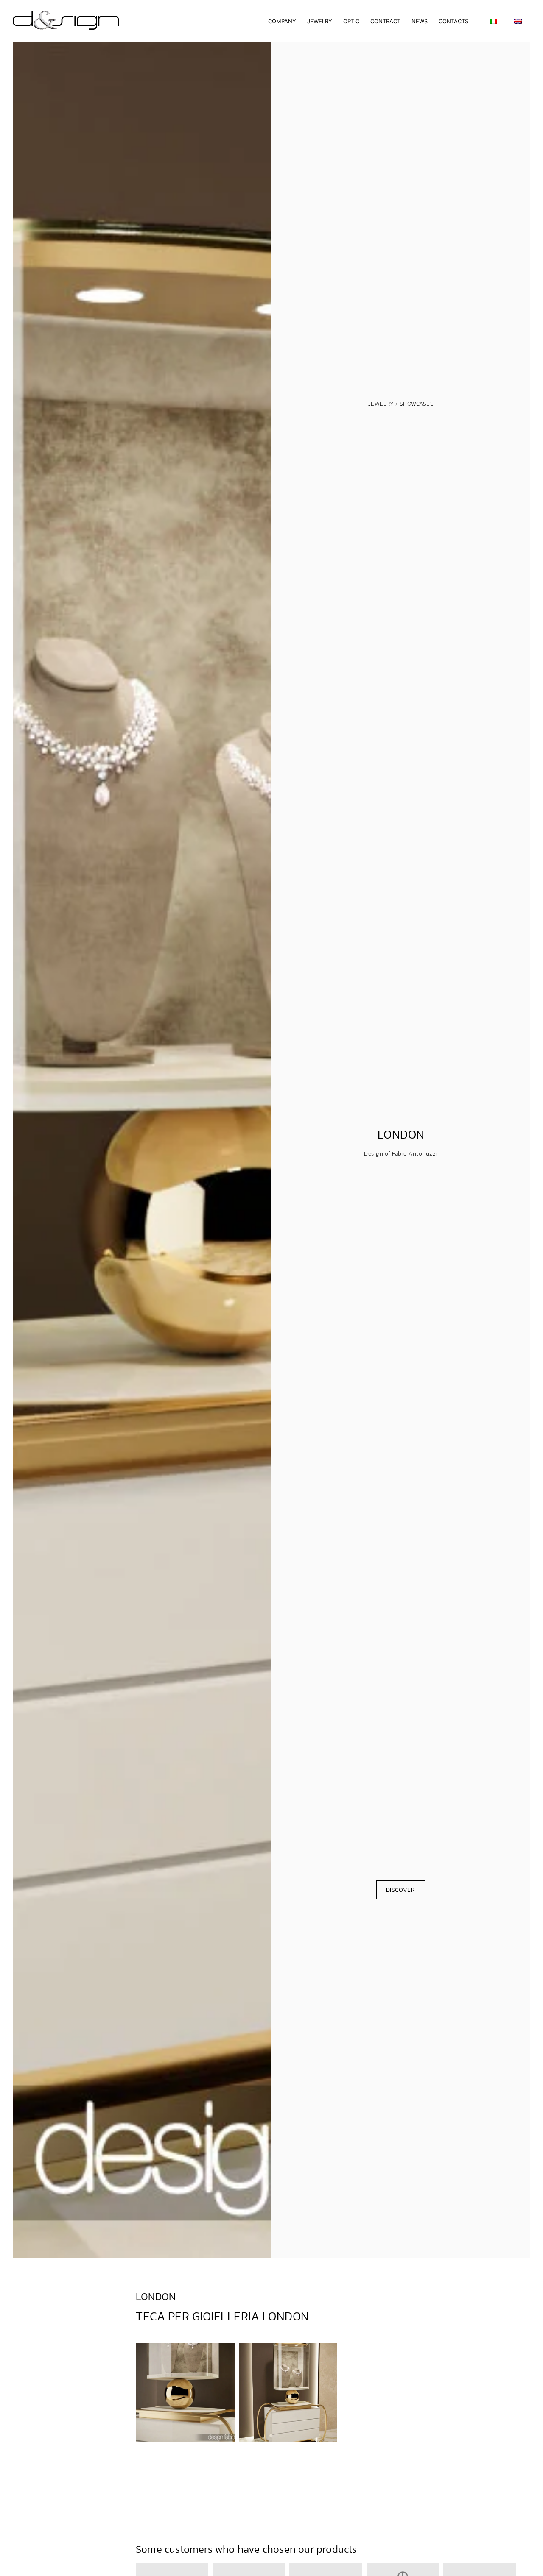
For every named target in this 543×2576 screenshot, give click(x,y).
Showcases (417, 404)
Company (282, 21)
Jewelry (320, 21)
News (420, 21)
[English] (518, 21)
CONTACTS (453, 21)
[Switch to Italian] (493, 21)
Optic (351, 21)
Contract (385, 21)
